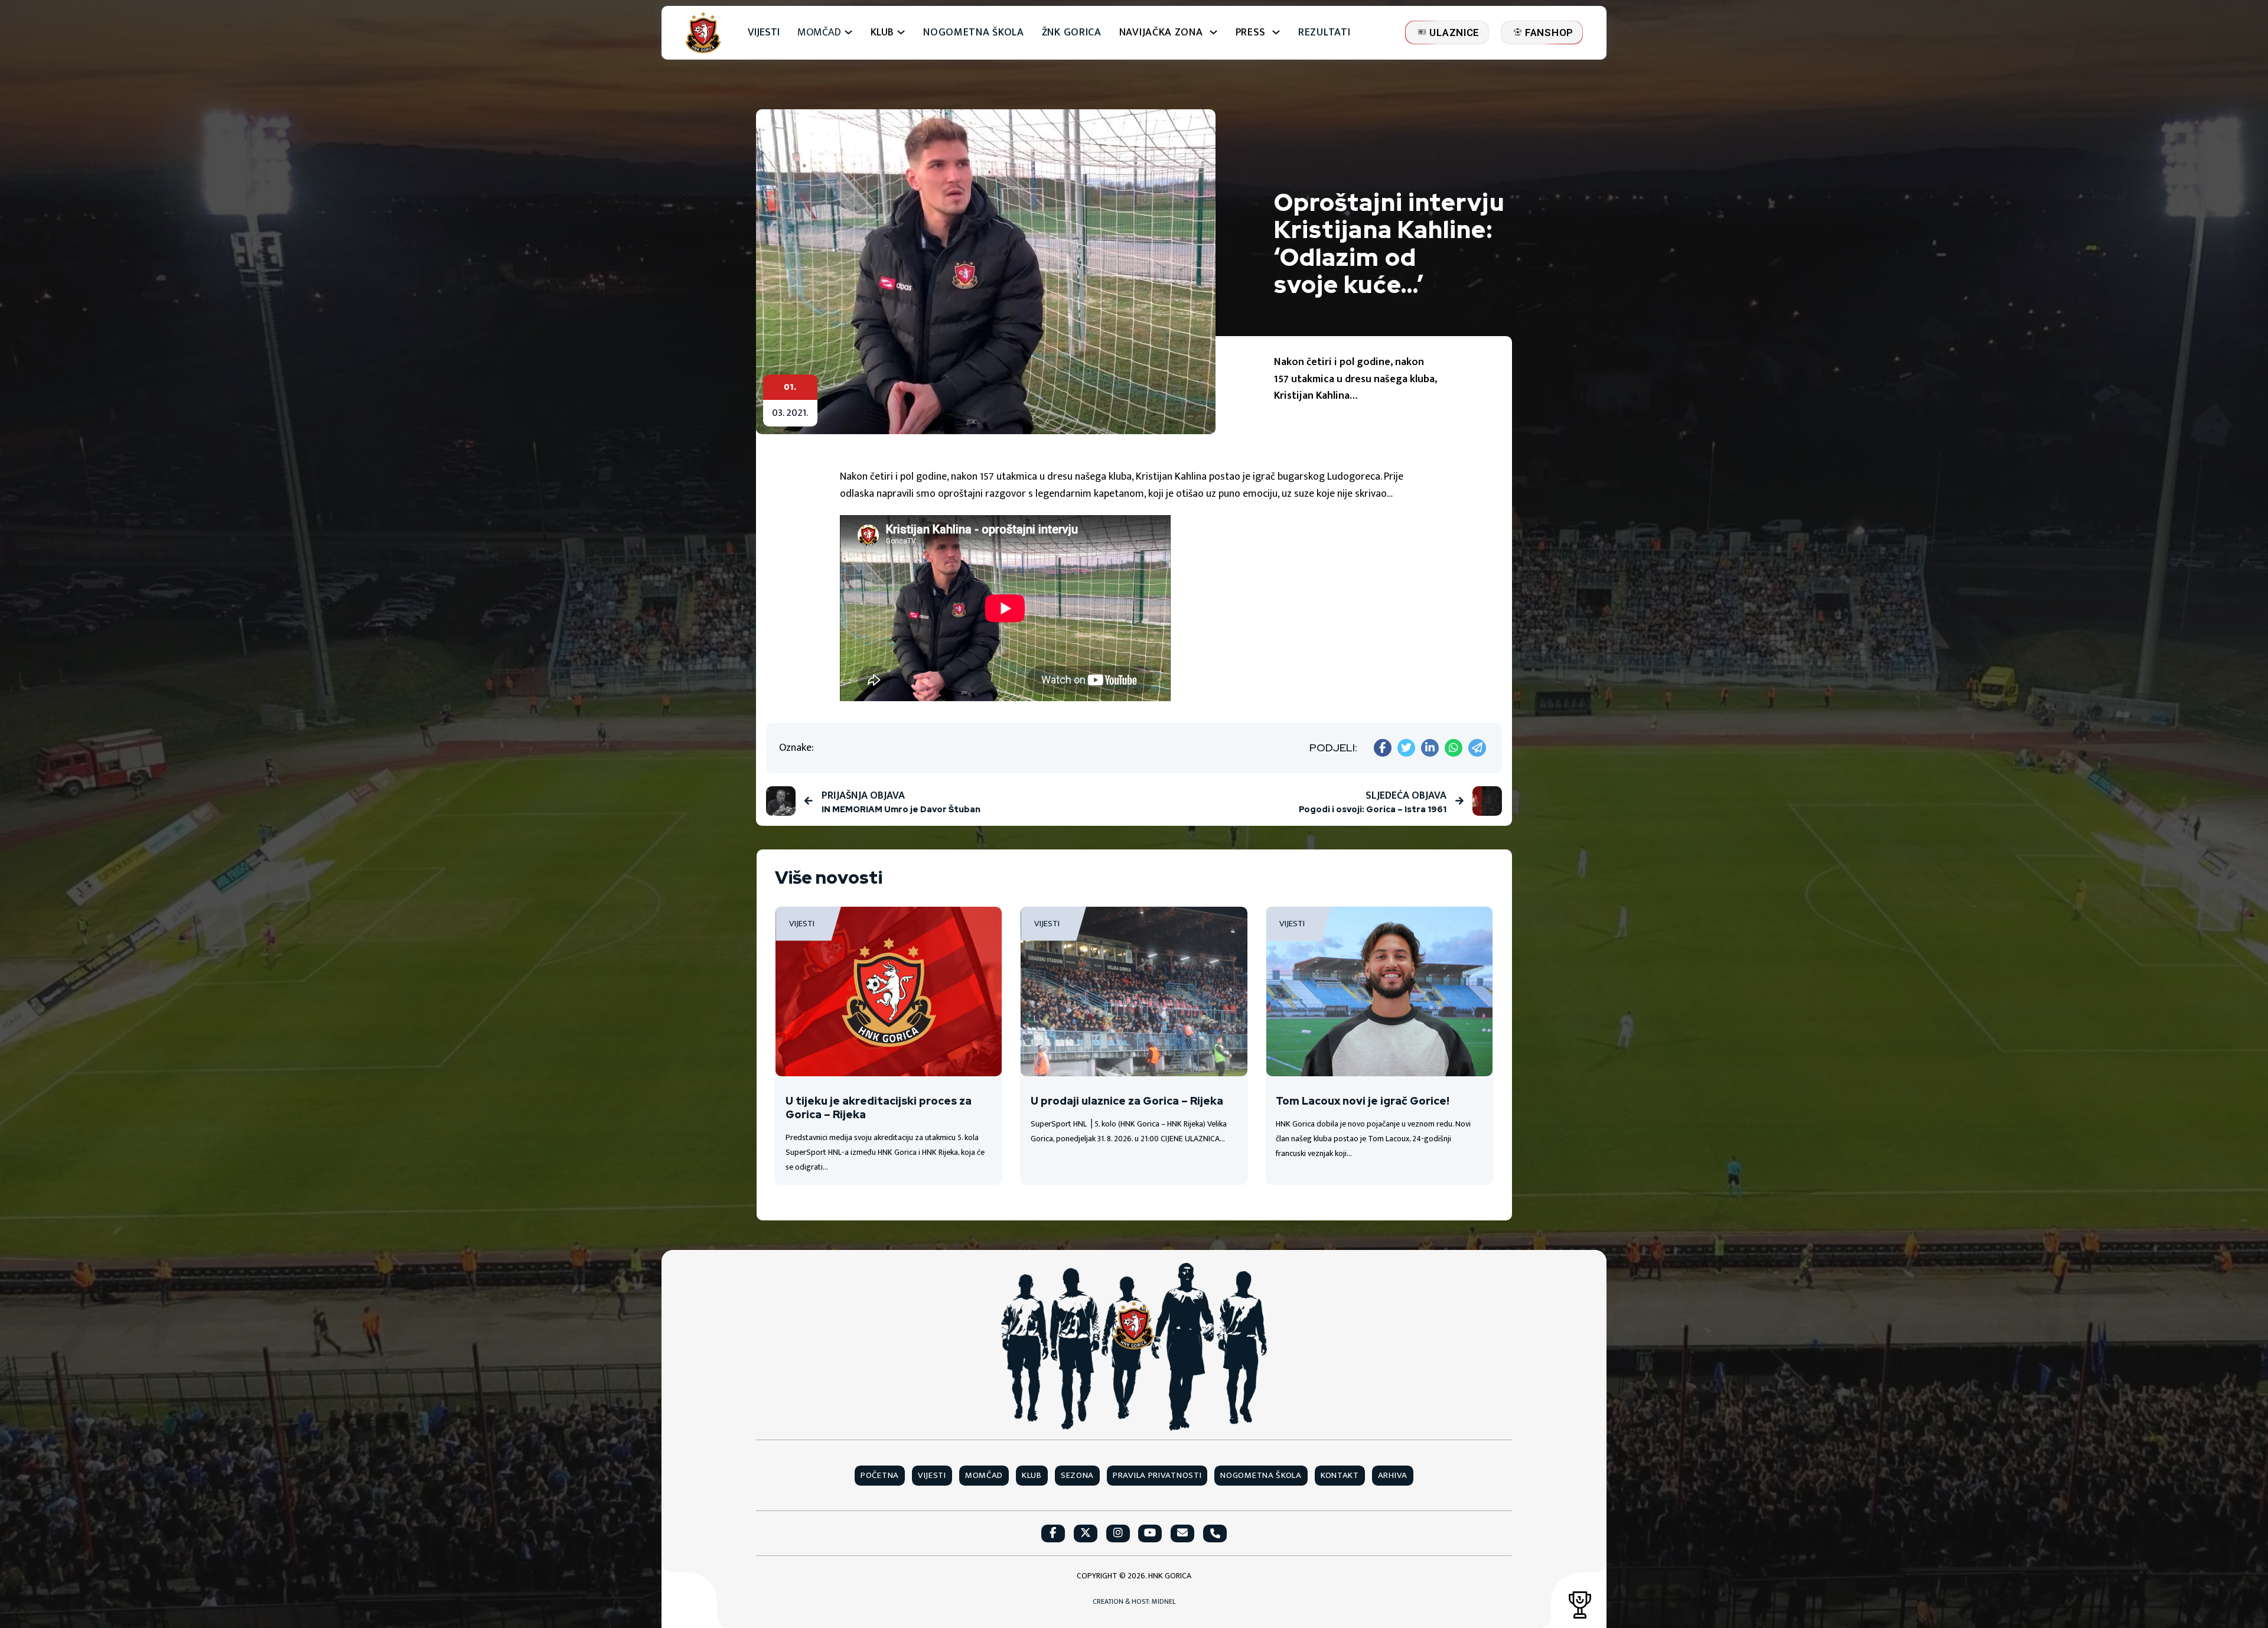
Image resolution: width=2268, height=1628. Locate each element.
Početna (880, 1476)
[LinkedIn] (1430, 748)
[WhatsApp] (1454, 748)
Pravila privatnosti (1157, 1476)
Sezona (1077, 1476)
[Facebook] (1383, 748)
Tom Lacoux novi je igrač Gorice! (1363, 1101)
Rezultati (1324, 33)
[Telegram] (1477, 748)
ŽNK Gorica (1072, 33)
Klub (1032, 1476)
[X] (1406, 748)
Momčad (819, 33)
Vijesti (764, 33)
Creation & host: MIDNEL (1134, 1602)
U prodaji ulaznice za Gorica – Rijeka (1127, 1101)
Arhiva (1393, 1476)
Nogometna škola (974, 33)
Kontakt (1340, 1476)
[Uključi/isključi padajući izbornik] (848, 32)
